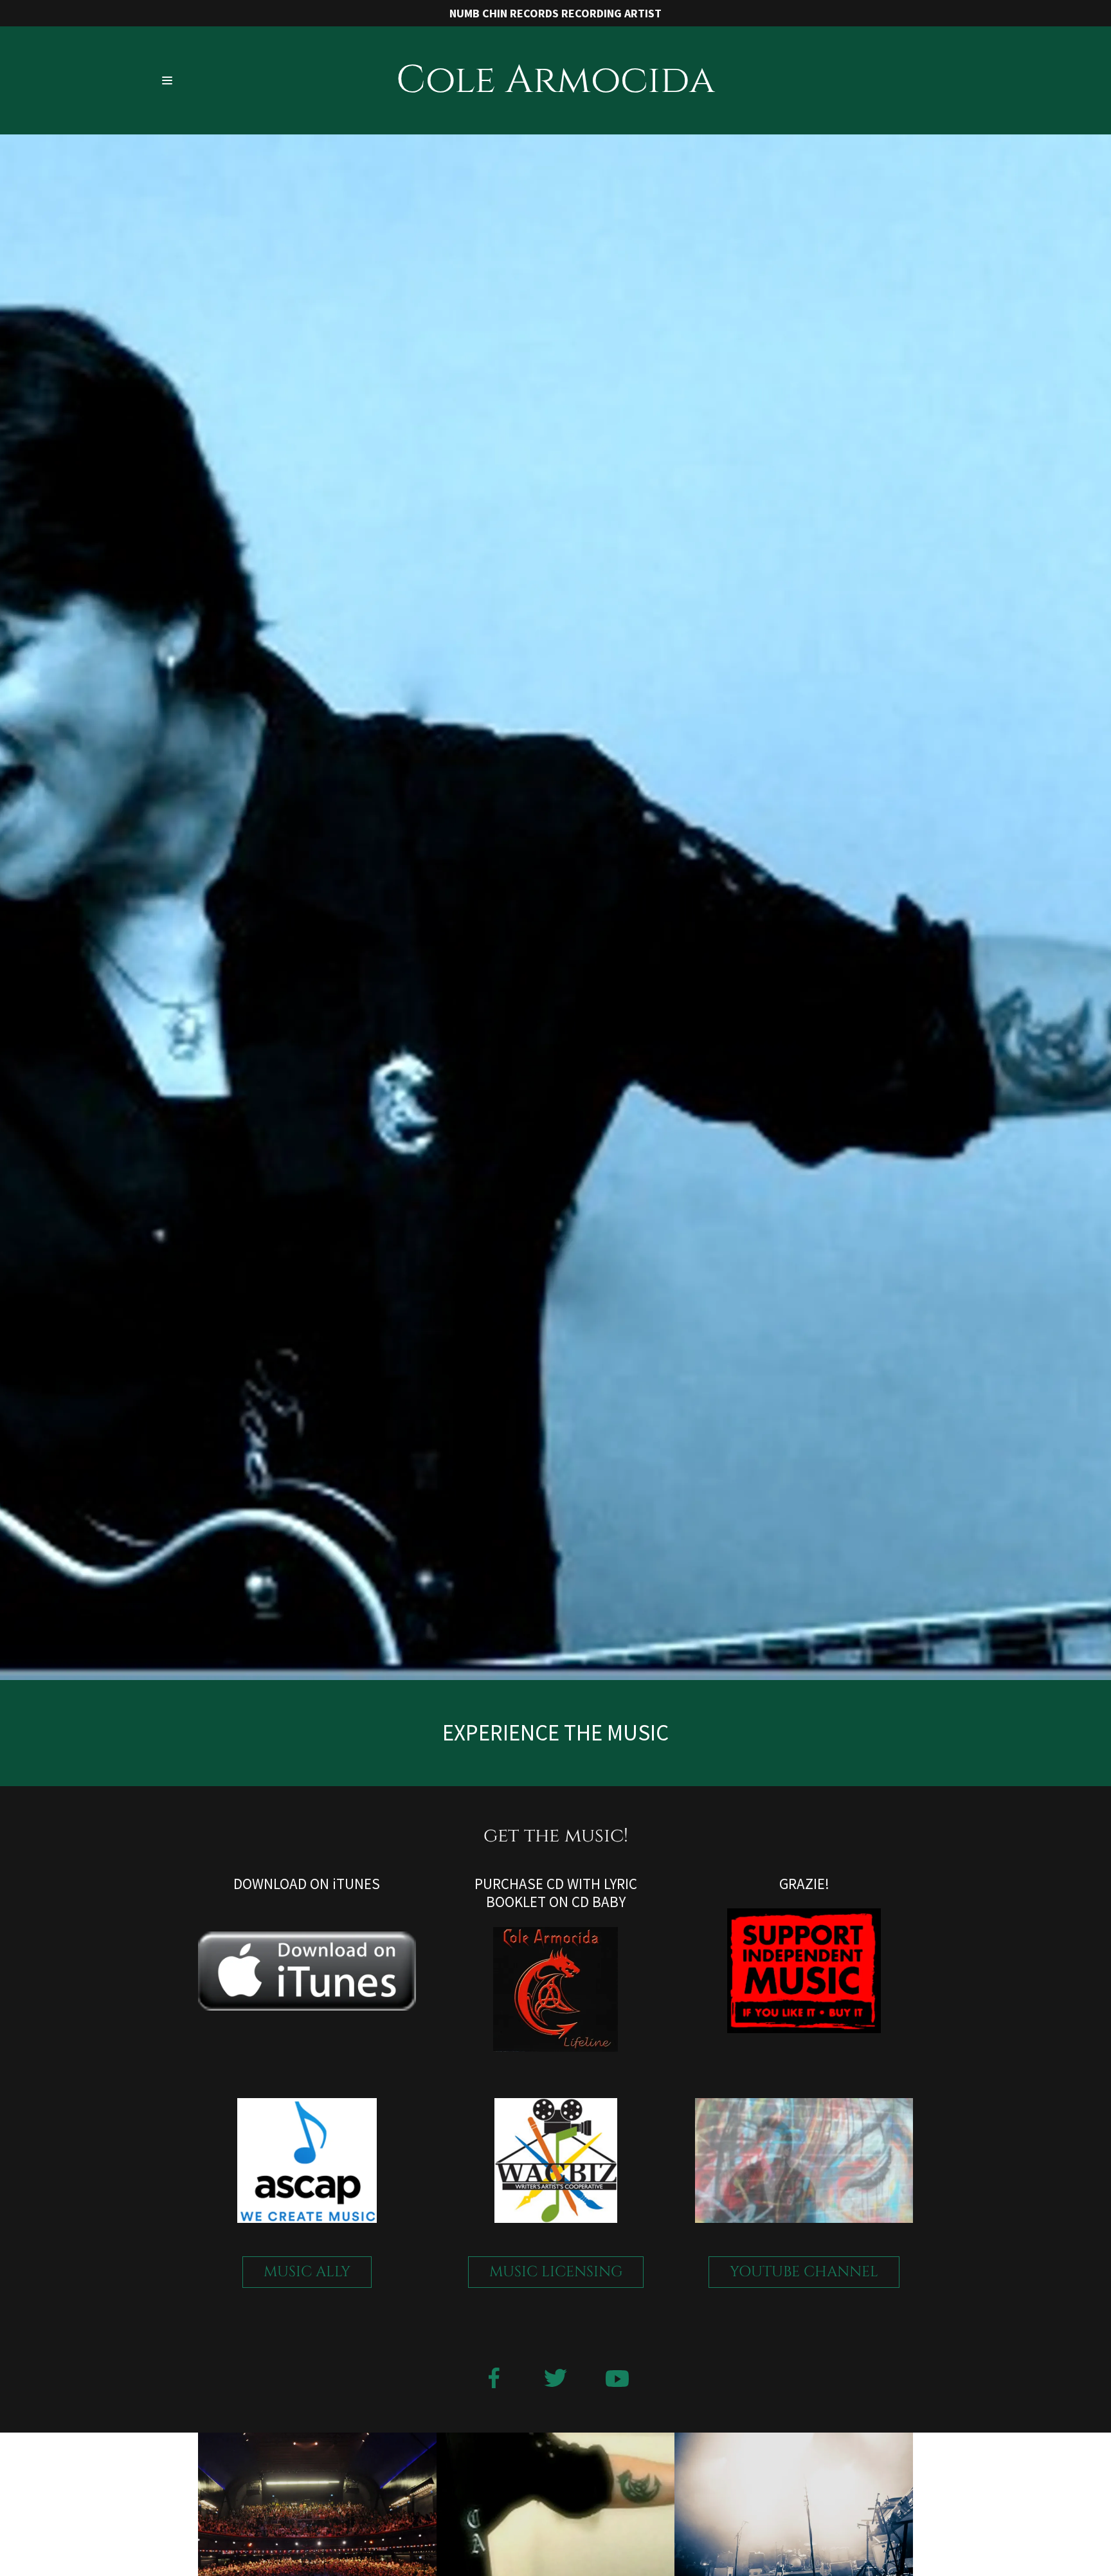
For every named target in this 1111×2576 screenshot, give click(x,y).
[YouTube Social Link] (617, 2380)
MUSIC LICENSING (556, 2272)
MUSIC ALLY (307, 2272)
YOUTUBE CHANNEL (804, 2272)
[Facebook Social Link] (494, 2380)
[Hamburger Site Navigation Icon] (199, 81)
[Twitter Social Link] (555, 2380)
